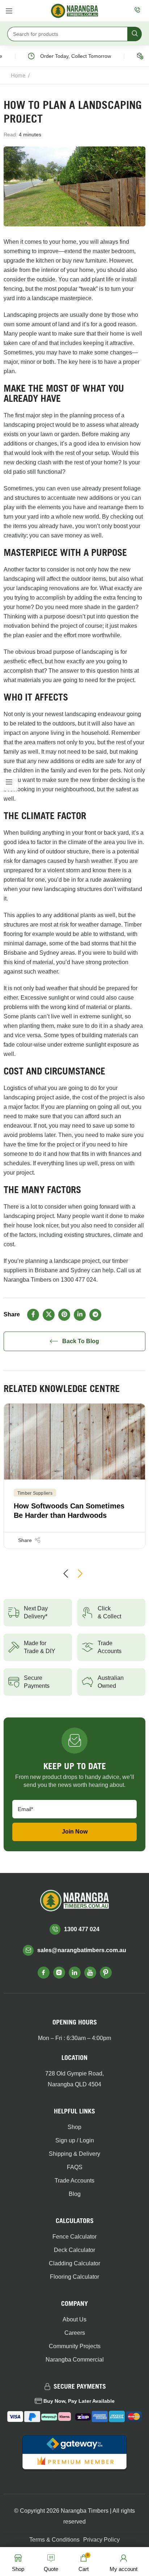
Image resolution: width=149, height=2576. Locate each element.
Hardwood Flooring (57, 75)
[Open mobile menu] (9, 11)
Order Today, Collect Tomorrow (68, 56)
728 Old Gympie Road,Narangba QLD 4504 (74, 2079)
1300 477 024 (78, 1280)
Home (18, 75)
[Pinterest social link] (64, 1315)
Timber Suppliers (35, 1493)
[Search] (135, 34)
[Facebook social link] (33, 1315)
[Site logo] (74, 10)
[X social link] (49, 1315)
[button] (66, 1574)
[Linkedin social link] (80, 1315)
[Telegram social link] (95, 1315)
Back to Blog (81, 1341)
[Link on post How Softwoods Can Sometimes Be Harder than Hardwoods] (74, 1442)
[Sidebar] (9, 782)
